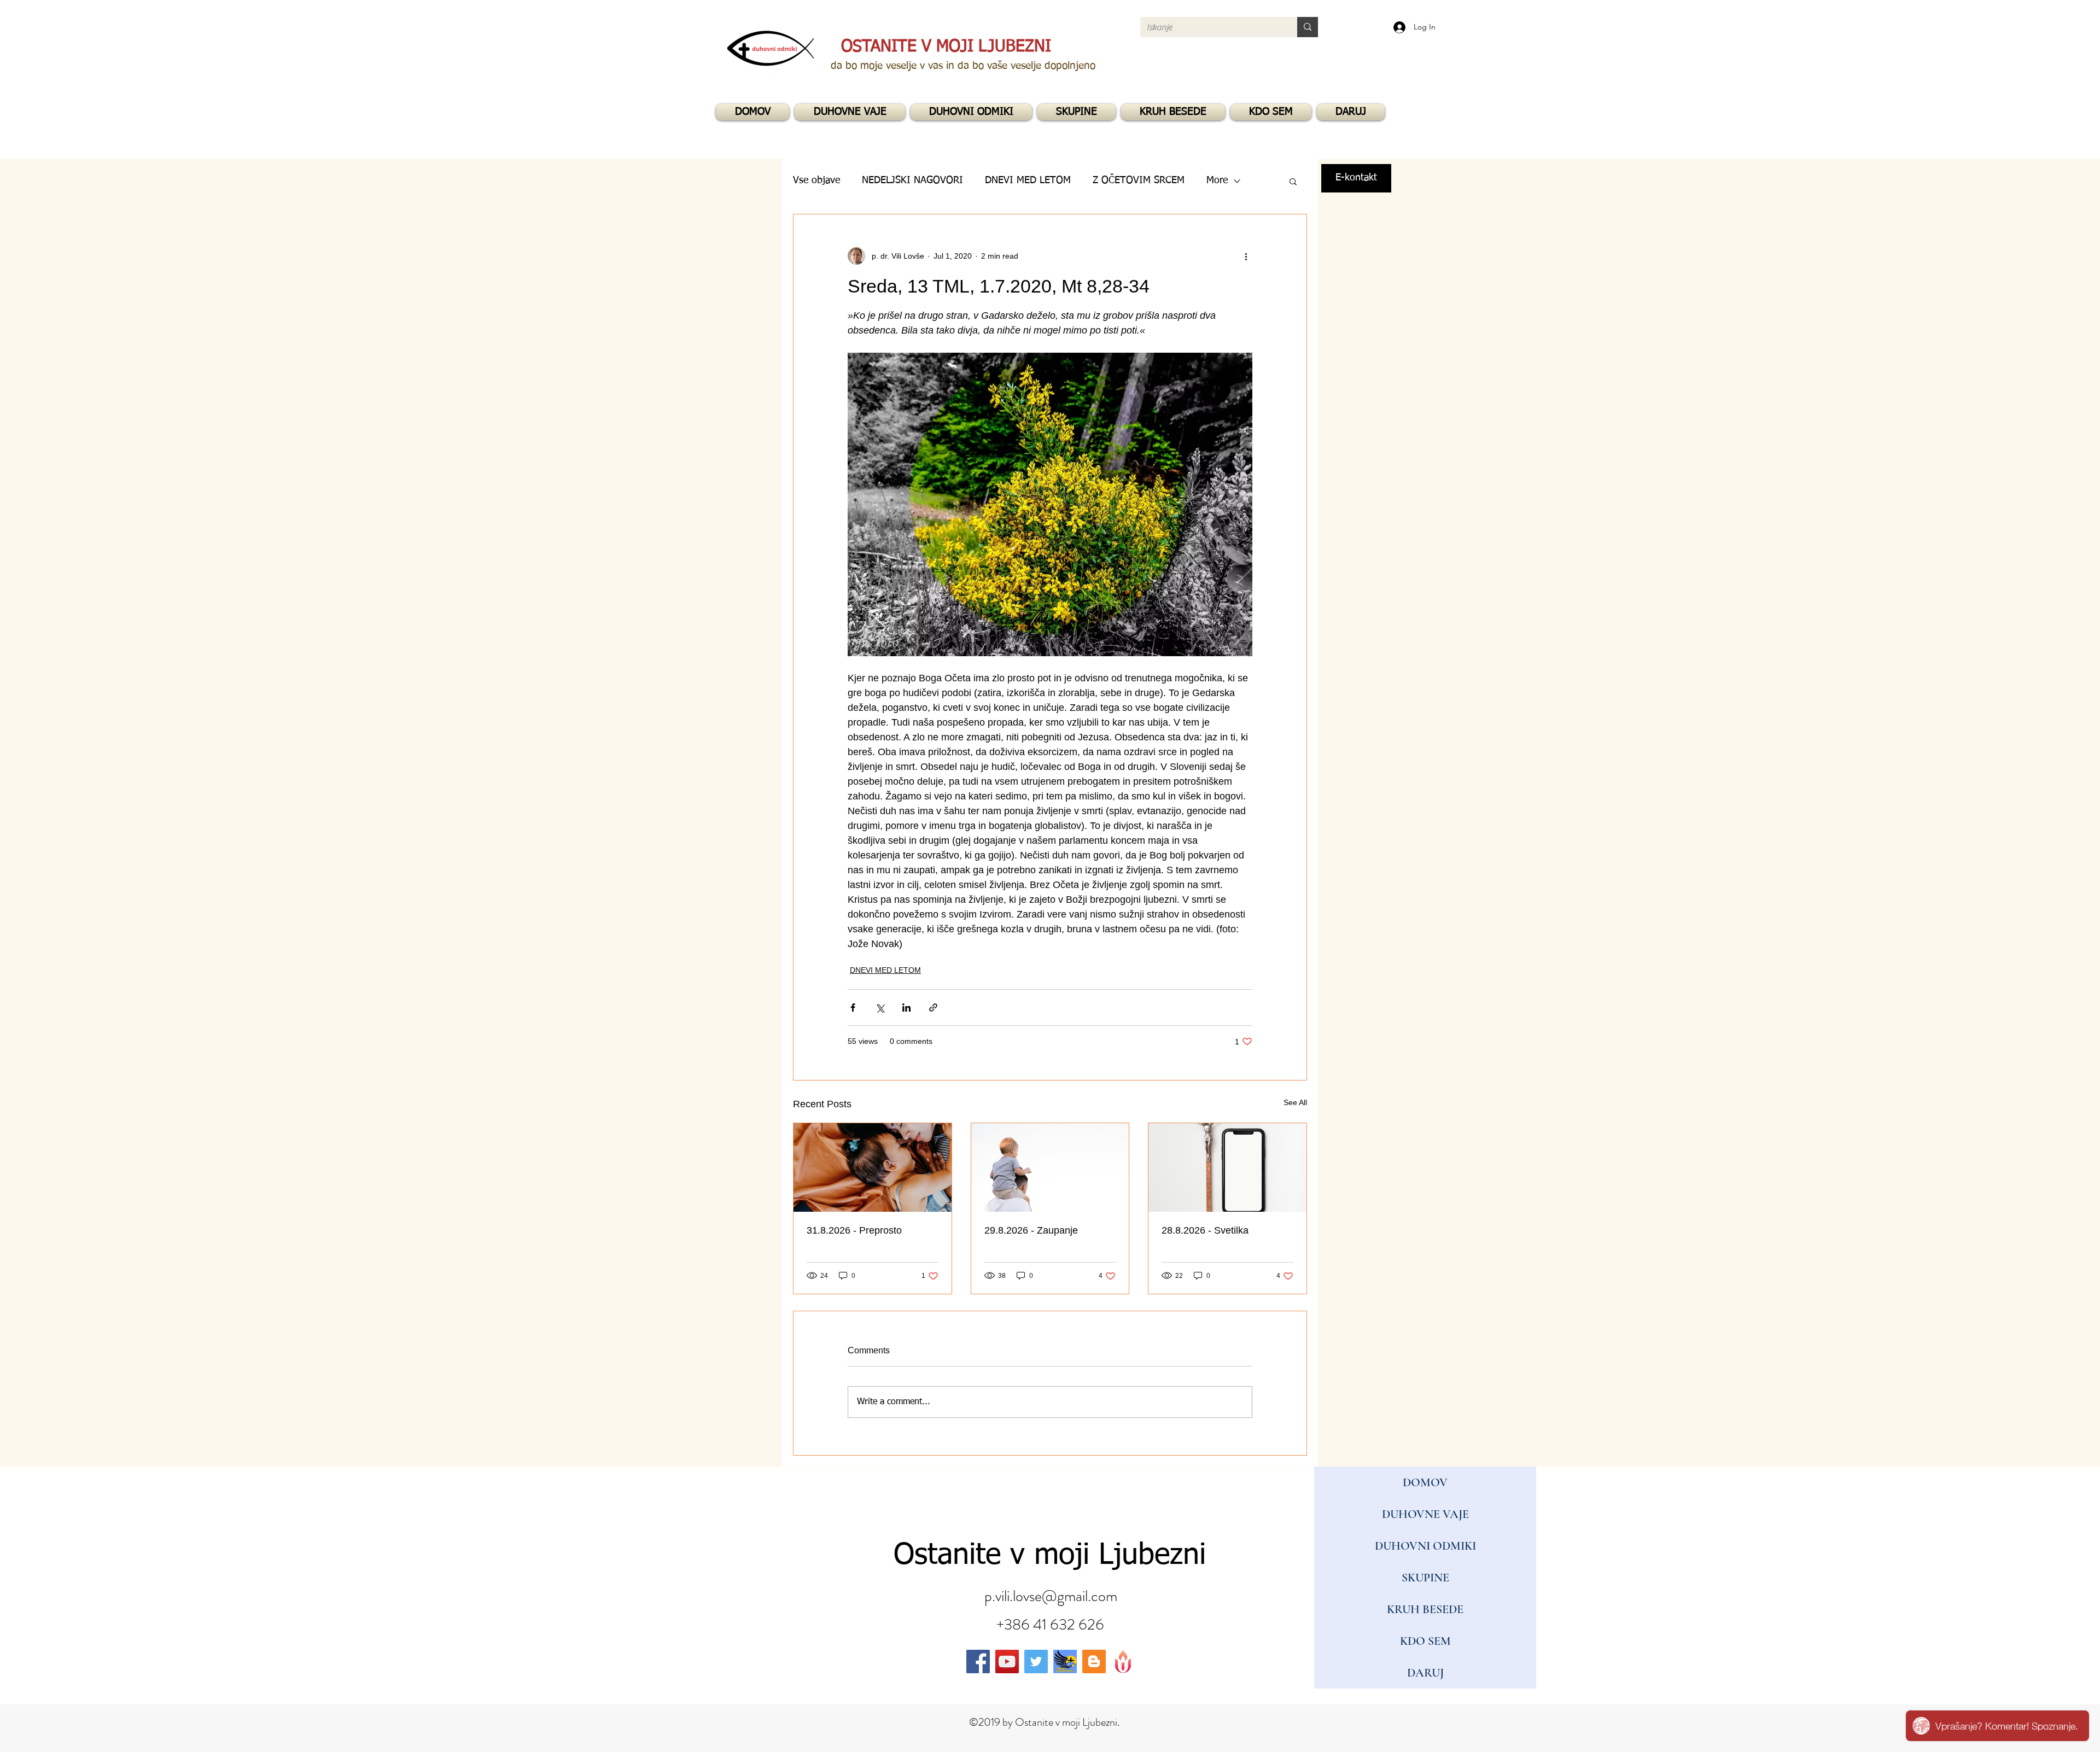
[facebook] (978, 1662)
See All (1295, 1102)
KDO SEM (1425, 1641)
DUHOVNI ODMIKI (1425, 1546)
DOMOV (1425, 1482)
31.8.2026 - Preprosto (854, 1230)
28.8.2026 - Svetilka (1205, 1230)
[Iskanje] (1308, 27)
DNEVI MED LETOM (885, 970)
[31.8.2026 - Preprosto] (873, 1167)
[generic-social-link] (1065, 1662)
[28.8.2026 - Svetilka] (1227, 1167)
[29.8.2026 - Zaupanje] (1050, 1167)
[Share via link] (933, 1008)
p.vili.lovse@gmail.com (1051, 1596)
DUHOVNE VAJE (1425, 1514)
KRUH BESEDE (1425, 1609)
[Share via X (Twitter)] (880, 1008)
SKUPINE (1425, 1578)
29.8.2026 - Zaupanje (1031, 1230)
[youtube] (1007, 1662)
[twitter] (1036, 1662)
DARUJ (1425, 1673)
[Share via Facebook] (853, 1008)
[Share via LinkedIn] (906, 1008)
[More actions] (1246, 256)
